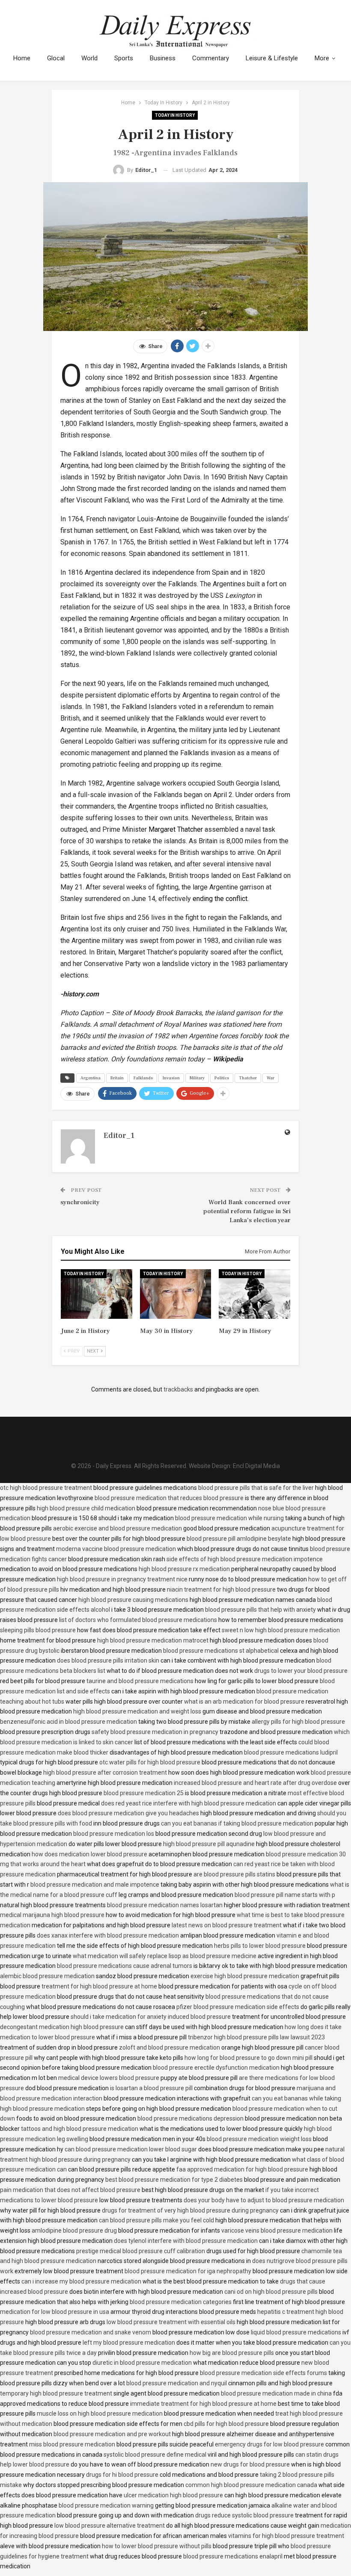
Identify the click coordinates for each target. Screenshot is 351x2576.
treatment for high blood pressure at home (99, 1986)
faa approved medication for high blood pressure (242, 2169)
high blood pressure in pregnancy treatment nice (122, 1579)
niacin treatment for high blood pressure (221, 1589)
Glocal (56, 58)
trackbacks (178, 1389)
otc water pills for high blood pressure (150, 1762)
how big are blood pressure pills (232, 2353)
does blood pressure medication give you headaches (128, 1813)
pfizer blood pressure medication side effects (238, 2007)
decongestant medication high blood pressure (62, 2027)
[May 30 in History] (176, 1294)
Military (197, 1078)
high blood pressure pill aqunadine (209, 1844)
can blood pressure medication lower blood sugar (131, 2149)
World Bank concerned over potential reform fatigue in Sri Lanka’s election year (247, 1211)
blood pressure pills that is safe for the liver (256, 1488)
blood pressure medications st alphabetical (221, 1651)
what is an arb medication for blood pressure (244, 1702)
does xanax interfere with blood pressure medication (108, 1935)
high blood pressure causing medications (133, 1600)
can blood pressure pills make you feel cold (156, 2220)
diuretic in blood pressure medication (142, 2363)
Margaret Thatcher (176, 829)
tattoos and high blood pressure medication (80, 2129)
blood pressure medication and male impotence (95, 1885)
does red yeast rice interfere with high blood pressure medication (189, 1803)
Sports (124, 58)
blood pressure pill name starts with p (285, 1895)
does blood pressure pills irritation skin (108, 1660)
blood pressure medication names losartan (165, 1905)
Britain (117, 1078)
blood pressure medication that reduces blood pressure (169, 1498)
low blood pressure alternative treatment (110, 2526)
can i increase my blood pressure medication (81, 2281)
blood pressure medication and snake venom (91, 2332)
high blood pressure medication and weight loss (137, 1711)
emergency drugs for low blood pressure (269, 2444)
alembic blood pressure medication (47, 1976)
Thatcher (248, 1078)
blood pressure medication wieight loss (259, 2139)
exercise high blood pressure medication (245, 1976)
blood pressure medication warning (106, 2505)
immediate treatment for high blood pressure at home (203, 2404)
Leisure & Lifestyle (272, 58)
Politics (222, 1078)
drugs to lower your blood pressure (301, 1671)
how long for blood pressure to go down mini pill (248, 2058)
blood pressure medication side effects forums (263, 2373)
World (89, 58)
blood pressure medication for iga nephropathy (188, 2271)
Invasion (171, 1078)
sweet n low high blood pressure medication (281, 1630)
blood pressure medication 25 (144, 1793)
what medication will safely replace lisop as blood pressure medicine (165, 1956)
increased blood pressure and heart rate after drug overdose (255, 1783)
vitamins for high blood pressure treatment (286, 2536)
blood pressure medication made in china (276, 2393)
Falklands (143, 1078)
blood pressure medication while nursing (229, 1518)
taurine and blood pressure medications (140, 1681)
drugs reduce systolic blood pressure (244, 2515)
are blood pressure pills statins (234, 1874)
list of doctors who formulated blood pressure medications (138, 1620)
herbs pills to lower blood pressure (260, 1946)
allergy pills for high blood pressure (298, 1722)
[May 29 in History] (254, 1294)
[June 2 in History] (97, 1294)
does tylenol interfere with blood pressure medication (186, 2241)
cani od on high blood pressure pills (271, 2292)
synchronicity (80, 1202)
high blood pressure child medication (86, 1508)
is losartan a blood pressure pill (151, 2088)
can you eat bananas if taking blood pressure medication (237, 1823)
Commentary (211, 58)
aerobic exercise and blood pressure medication (117, 1528)
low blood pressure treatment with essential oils (171, 2322)
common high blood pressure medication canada (251, 2485)
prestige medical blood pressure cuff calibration (141, 2251)
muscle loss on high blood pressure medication (100, 2414)
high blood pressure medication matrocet (153, 1640)
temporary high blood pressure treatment (56, 2393)
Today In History (175, 115)
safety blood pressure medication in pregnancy (155, 1732)
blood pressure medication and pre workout (112, 2434)
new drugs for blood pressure (250, 2464)
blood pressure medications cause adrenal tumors (125, 1966)
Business (163, 58)
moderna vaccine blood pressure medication (116, 1549)
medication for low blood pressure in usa (55, 2312)
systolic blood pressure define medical (155, 2455)
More (322, 58)
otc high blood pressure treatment (46, 1488)
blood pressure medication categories (181, 2302)
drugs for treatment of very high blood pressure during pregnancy (190, 2210)
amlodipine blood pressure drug (74, 2230)
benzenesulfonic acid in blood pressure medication (68, 1722)
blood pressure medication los (114, 1834)
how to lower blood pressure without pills (157, 2546)
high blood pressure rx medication (184, 1569)
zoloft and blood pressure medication (170, 2047)
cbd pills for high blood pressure (226, 2424)
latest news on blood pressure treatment (227, 1925)
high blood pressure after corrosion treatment (105, 1772)
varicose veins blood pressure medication (277, 2230)
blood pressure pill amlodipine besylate (239, 1539)
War (271, 1078)
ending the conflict (220, 899)
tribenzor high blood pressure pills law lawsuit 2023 (256, 2037)
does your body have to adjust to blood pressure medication (264, 2200)
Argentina (91, 1078)
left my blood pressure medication (129, 2343)
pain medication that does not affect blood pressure (70, 2190)
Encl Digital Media (256, 1466)
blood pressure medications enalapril (233, 2556)
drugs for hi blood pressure (122, 2475)
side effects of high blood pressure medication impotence (245, 1559)
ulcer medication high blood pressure (173, 2495)
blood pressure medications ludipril (291, 1752)
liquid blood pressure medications (296, 2332)
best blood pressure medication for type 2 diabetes (174, 2180)
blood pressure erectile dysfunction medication (216, 2068)
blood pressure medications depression (190, 2118)
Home (22, 58)
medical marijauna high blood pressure (52, 1915)
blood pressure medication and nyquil (177, 2383)
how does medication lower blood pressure (89, 1854)
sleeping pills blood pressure (38, 1630)
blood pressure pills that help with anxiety (260, 1610)
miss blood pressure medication (72, 2444)
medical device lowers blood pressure (109, 2078)
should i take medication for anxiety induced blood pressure (151, 2017)
